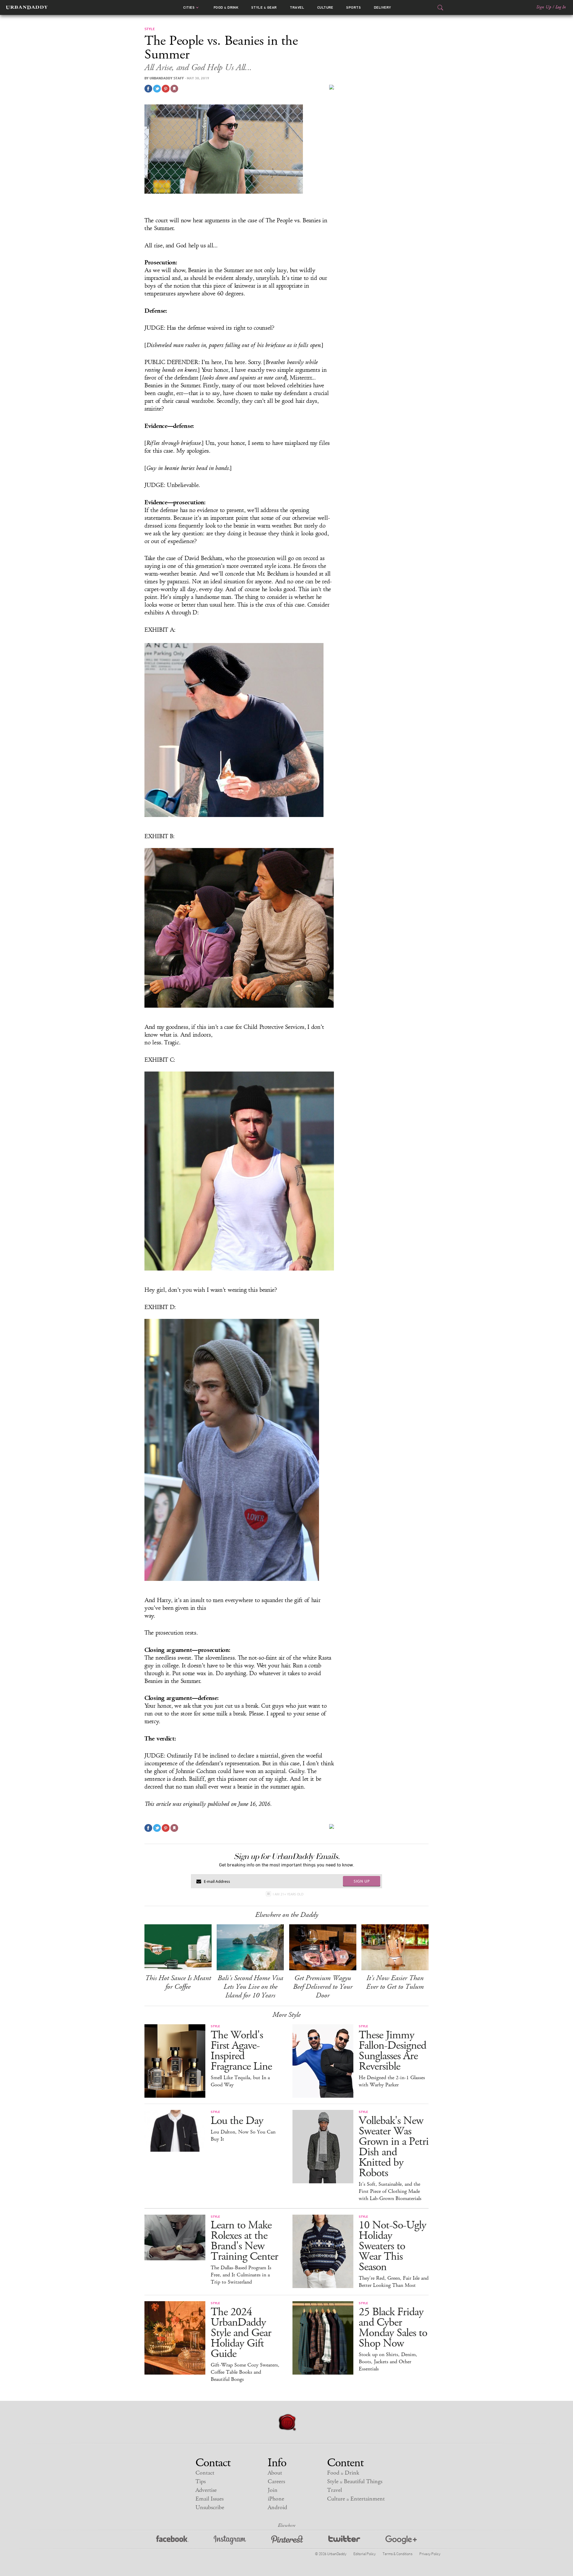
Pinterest (287, 2540)
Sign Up (544, 7)
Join (273, 2490)
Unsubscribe (210, 2508)
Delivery (383, 7)
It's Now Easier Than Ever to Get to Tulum (395, 1982)
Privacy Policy (430, 2554)
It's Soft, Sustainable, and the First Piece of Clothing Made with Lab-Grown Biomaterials (390, 2191)
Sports (353, 7)
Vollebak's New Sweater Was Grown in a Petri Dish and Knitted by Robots (394, 2147)
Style (264, 7)
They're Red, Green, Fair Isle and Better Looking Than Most (394, 2282)
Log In (561, 7)
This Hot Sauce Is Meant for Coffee (178, 1982)
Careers (276, 2482)
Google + (401, 2540)
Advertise (206, 2490)
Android (277, 2508)
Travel (297, 7)
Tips (201, 2482)
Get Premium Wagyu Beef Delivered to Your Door (323, 1987)
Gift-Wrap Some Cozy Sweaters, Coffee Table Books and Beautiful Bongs (245, 2372)
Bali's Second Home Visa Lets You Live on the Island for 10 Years (250, 1987)
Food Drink (226, 7)
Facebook (172, 2540)
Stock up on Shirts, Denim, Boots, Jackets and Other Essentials (388, 2362)
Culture (325, 7)
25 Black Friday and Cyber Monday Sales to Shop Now (393, 2328)
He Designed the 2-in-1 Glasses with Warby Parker (392, 2081)
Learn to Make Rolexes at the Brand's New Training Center (244, 2241)
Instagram (230, 2540)
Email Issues (210, 2499)
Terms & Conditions (397, 2554)
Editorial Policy (364, 2554)
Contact (205, 2473)
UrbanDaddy (27, 7)
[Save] (174, 89)
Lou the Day (237, 2121)
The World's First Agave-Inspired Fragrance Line (241, 2051)
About (275, 2473)
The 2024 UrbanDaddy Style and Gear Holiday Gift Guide (241, 2333)
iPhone (276, 2499)
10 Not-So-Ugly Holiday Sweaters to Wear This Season (392, 2246)
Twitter (344, 2540)
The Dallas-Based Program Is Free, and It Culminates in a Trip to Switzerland (241, 2275)
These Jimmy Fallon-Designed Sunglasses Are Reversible (392, 2051)
